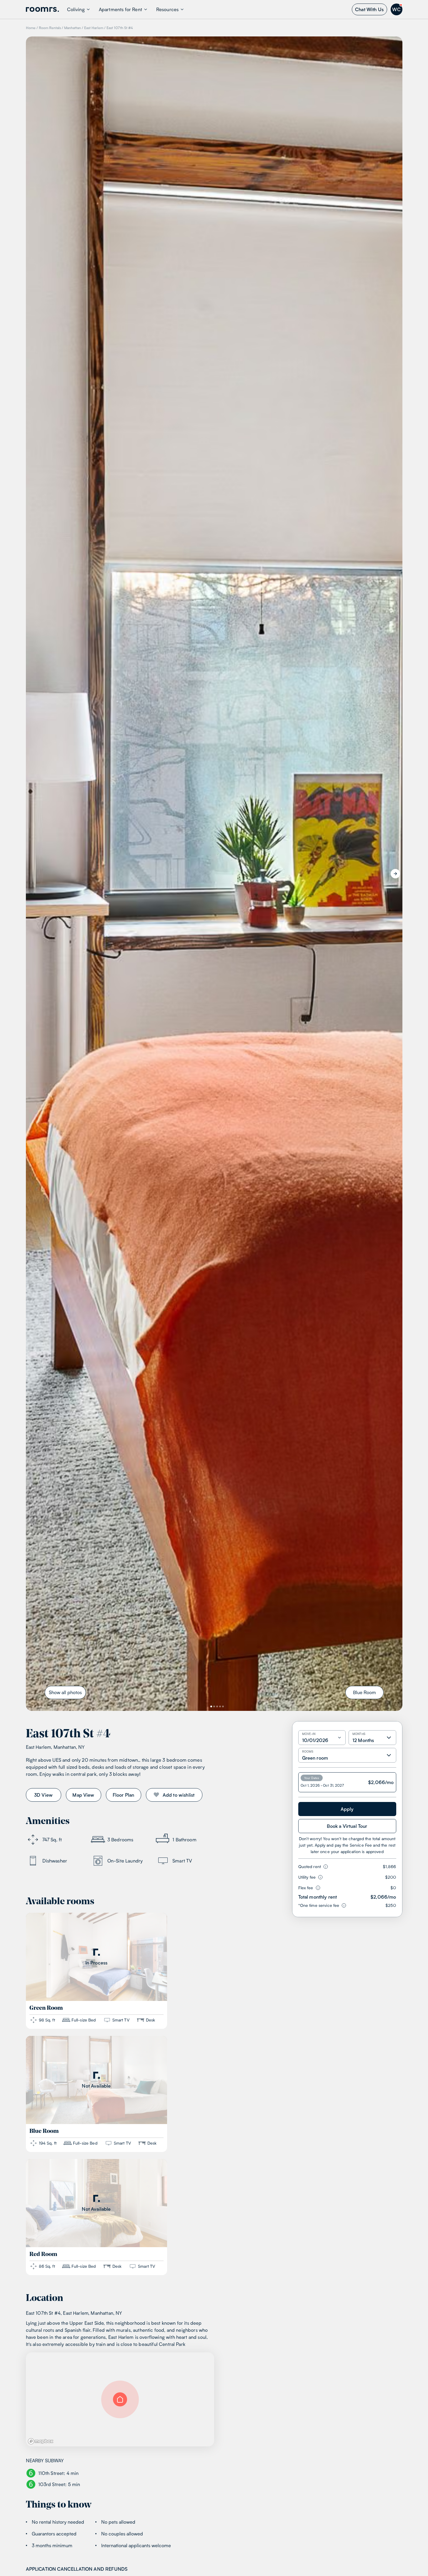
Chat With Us (369, 9)
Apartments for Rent (120, 9)
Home (31, 28)
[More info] (324, 1867)
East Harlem (94, 28)
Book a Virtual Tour (347, 1826)
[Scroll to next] (395, 874)
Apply (347, 1809)
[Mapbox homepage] (41, 2441)
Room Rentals (50, 28)
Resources (167, 9)
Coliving (76, 9)
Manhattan (73, 28)
